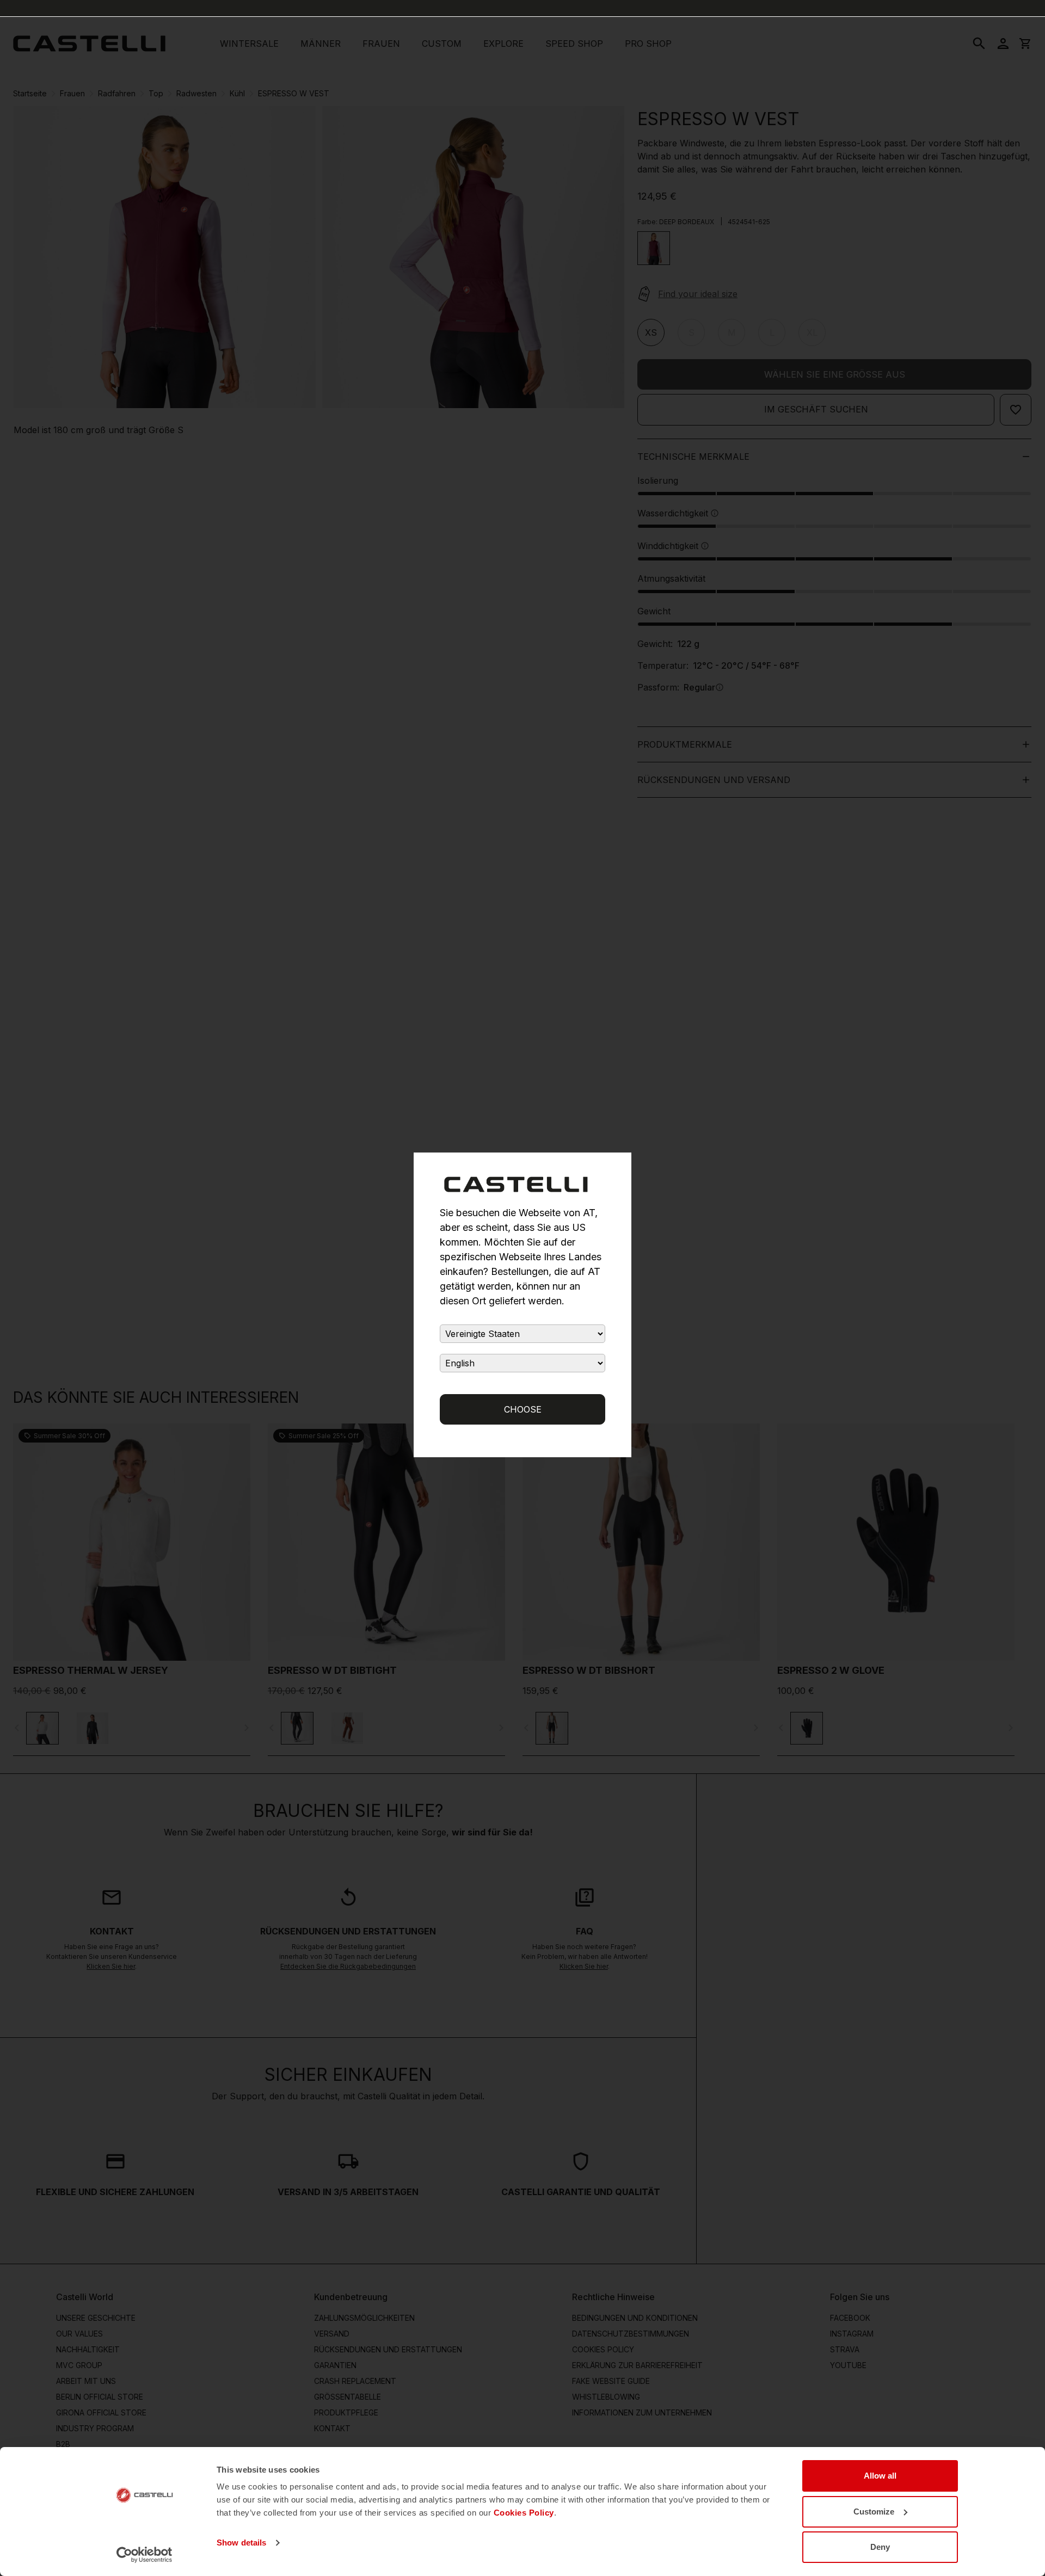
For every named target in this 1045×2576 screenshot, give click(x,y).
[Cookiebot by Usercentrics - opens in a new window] (145, 2555)
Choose (523, 1409)
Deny (880, 2547)
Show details (241, 2543)
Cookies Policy (524, 2513)
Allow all (880, 2476)
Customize (874, 2512)
